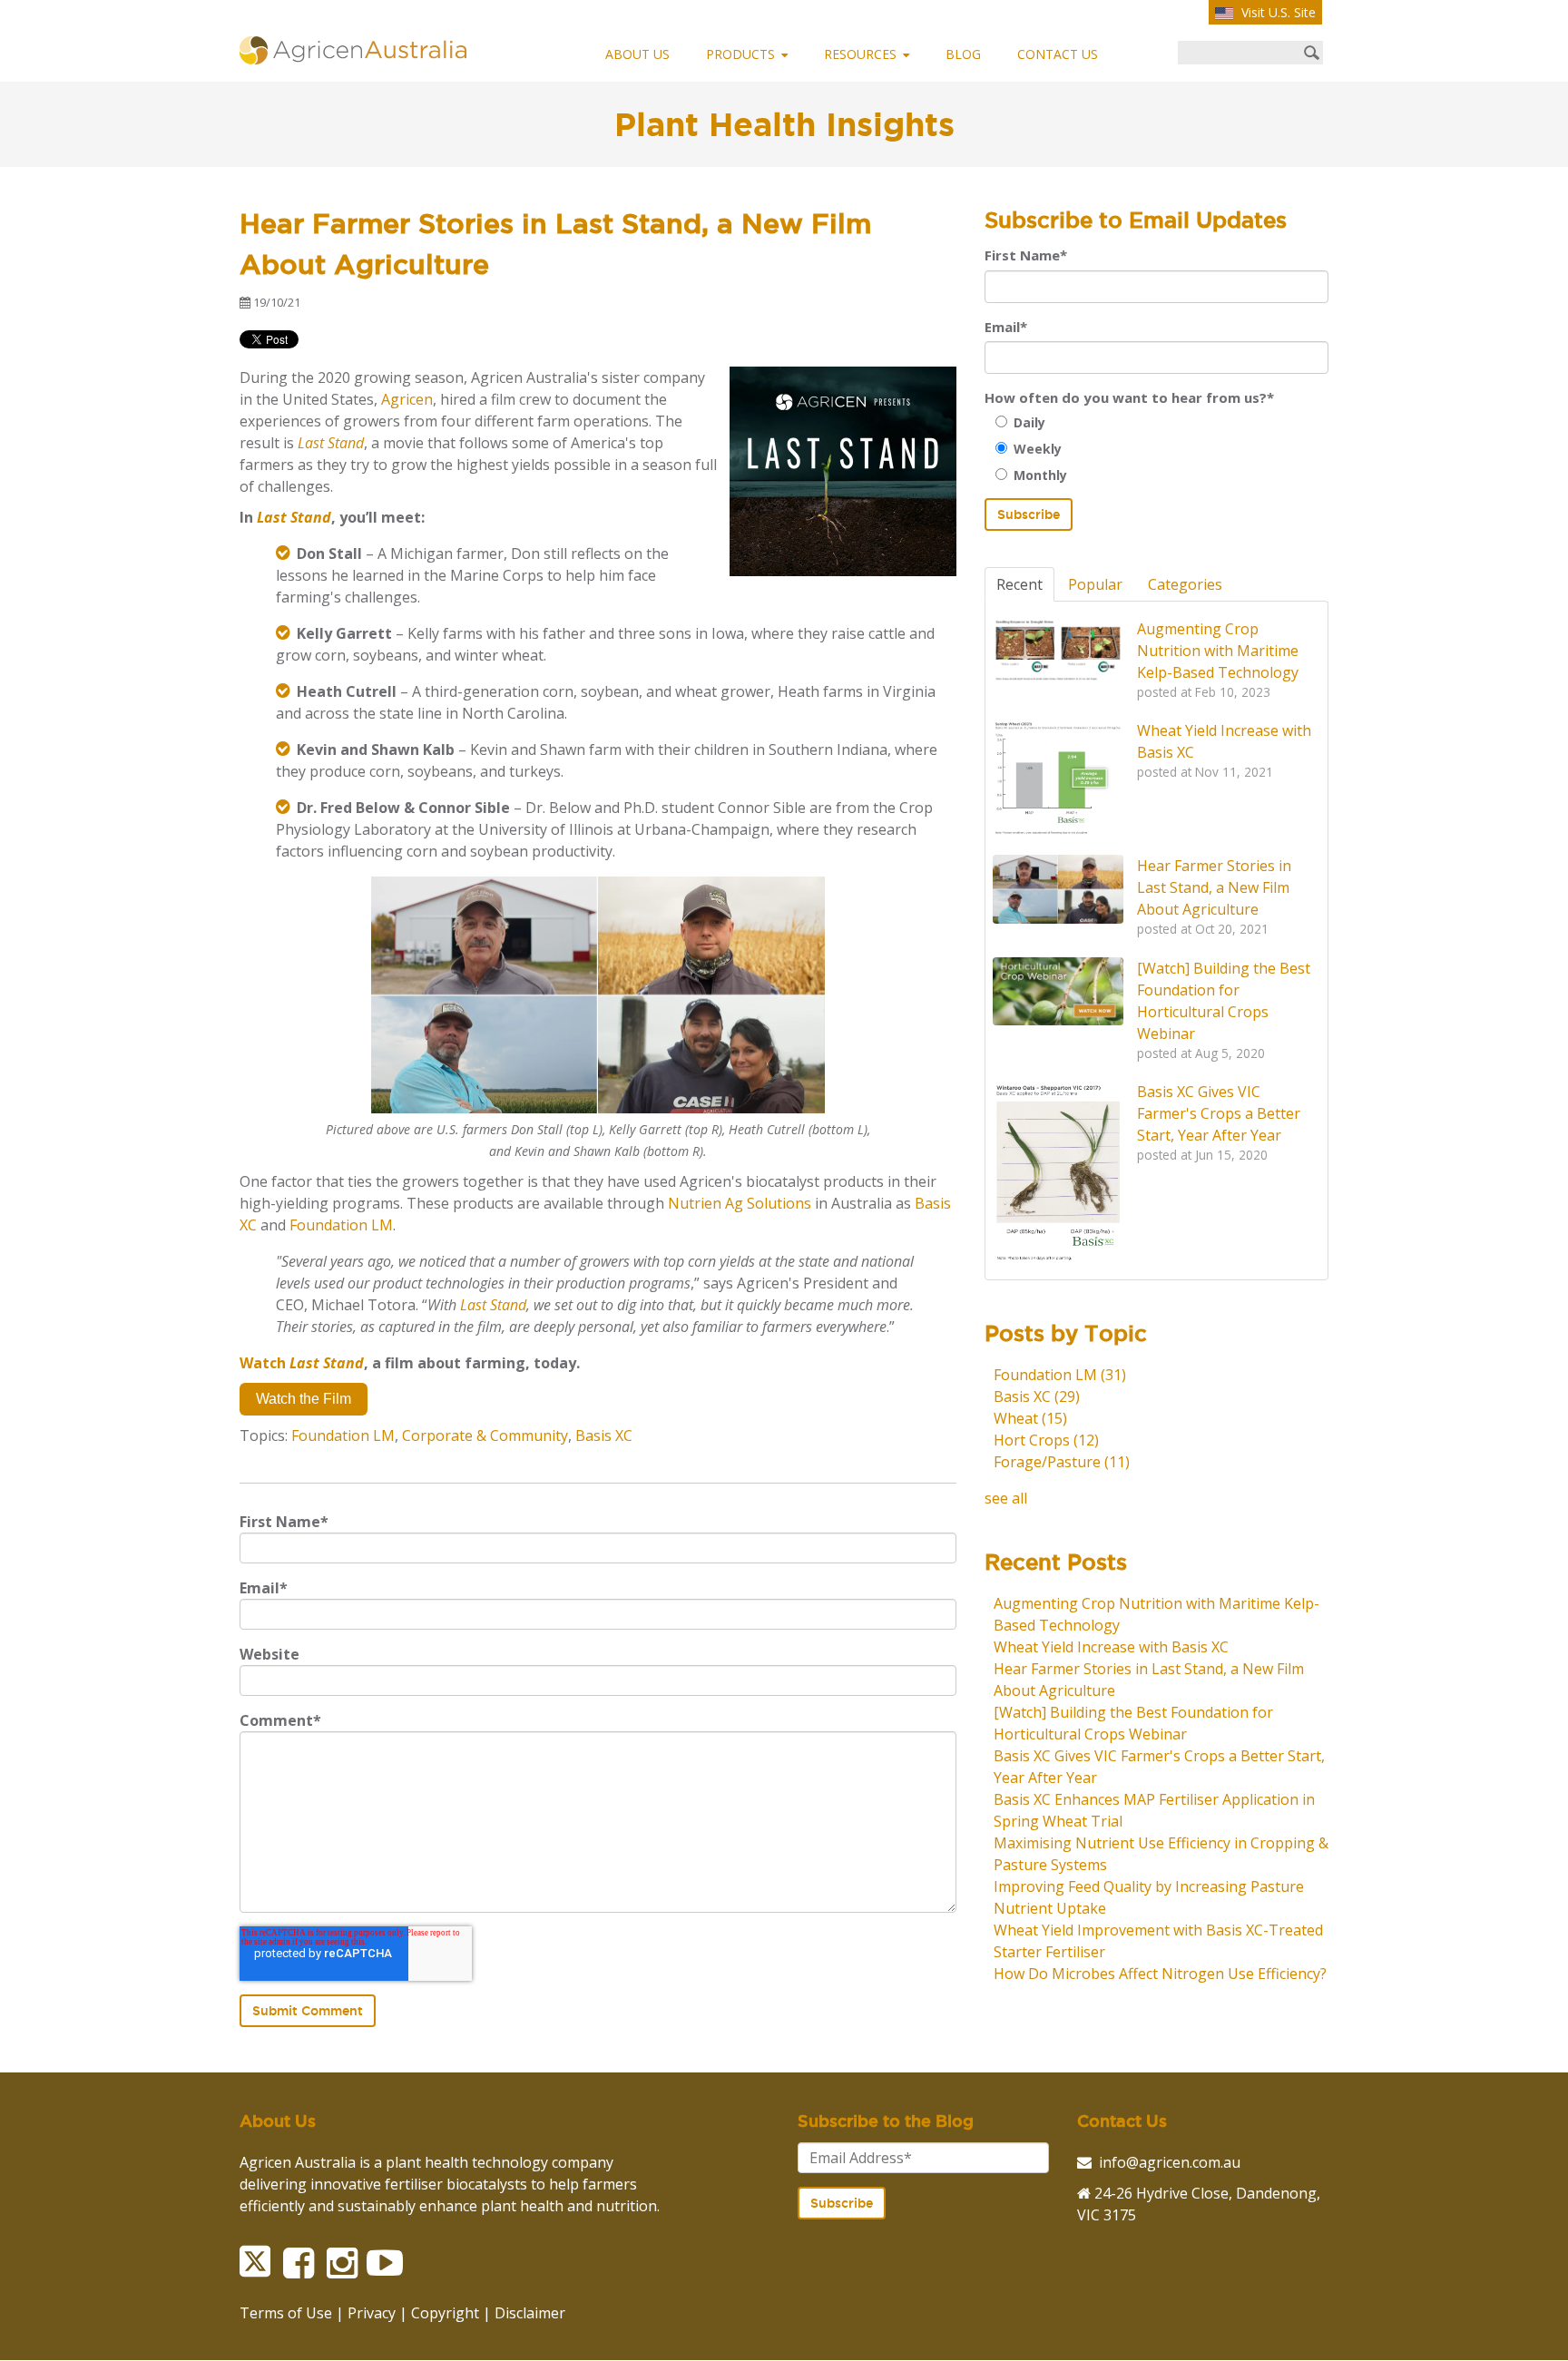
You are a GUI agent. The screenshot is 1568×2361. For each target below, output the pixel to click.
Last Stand (493, 1305)
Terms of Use (286, 2313)
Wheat (1030, 1418)
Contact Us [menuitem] (1058, 54)
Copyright (445, 2313)
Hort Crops (1046, 1440)
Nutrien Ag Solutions (740, 1203)
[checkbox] (1156, 449)
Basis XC (604, 1435)
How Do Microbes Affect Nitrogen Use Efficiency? (1160, 1974)
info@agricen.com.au (1170, 2162)
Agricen (407, 399)
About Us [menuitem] (637, 54)
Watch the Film (304, 1399)
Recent (1019, 584)
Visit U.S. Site (1277, 12)
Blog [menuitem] (963, 54)
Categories (1185, 584)
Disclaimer (530, 2313)
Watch (302, 1363)
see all (1006, 1498)
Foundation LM (341, 1225)
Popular (1095, 584)
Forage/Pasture (1062, 1462)
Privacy (372, 2313)
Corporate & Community (485, 1435)
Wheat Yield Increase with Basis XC (1111, 1647)
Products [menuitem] (740, 54)
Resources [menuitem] (860, 54)
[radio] (1162, 422)
